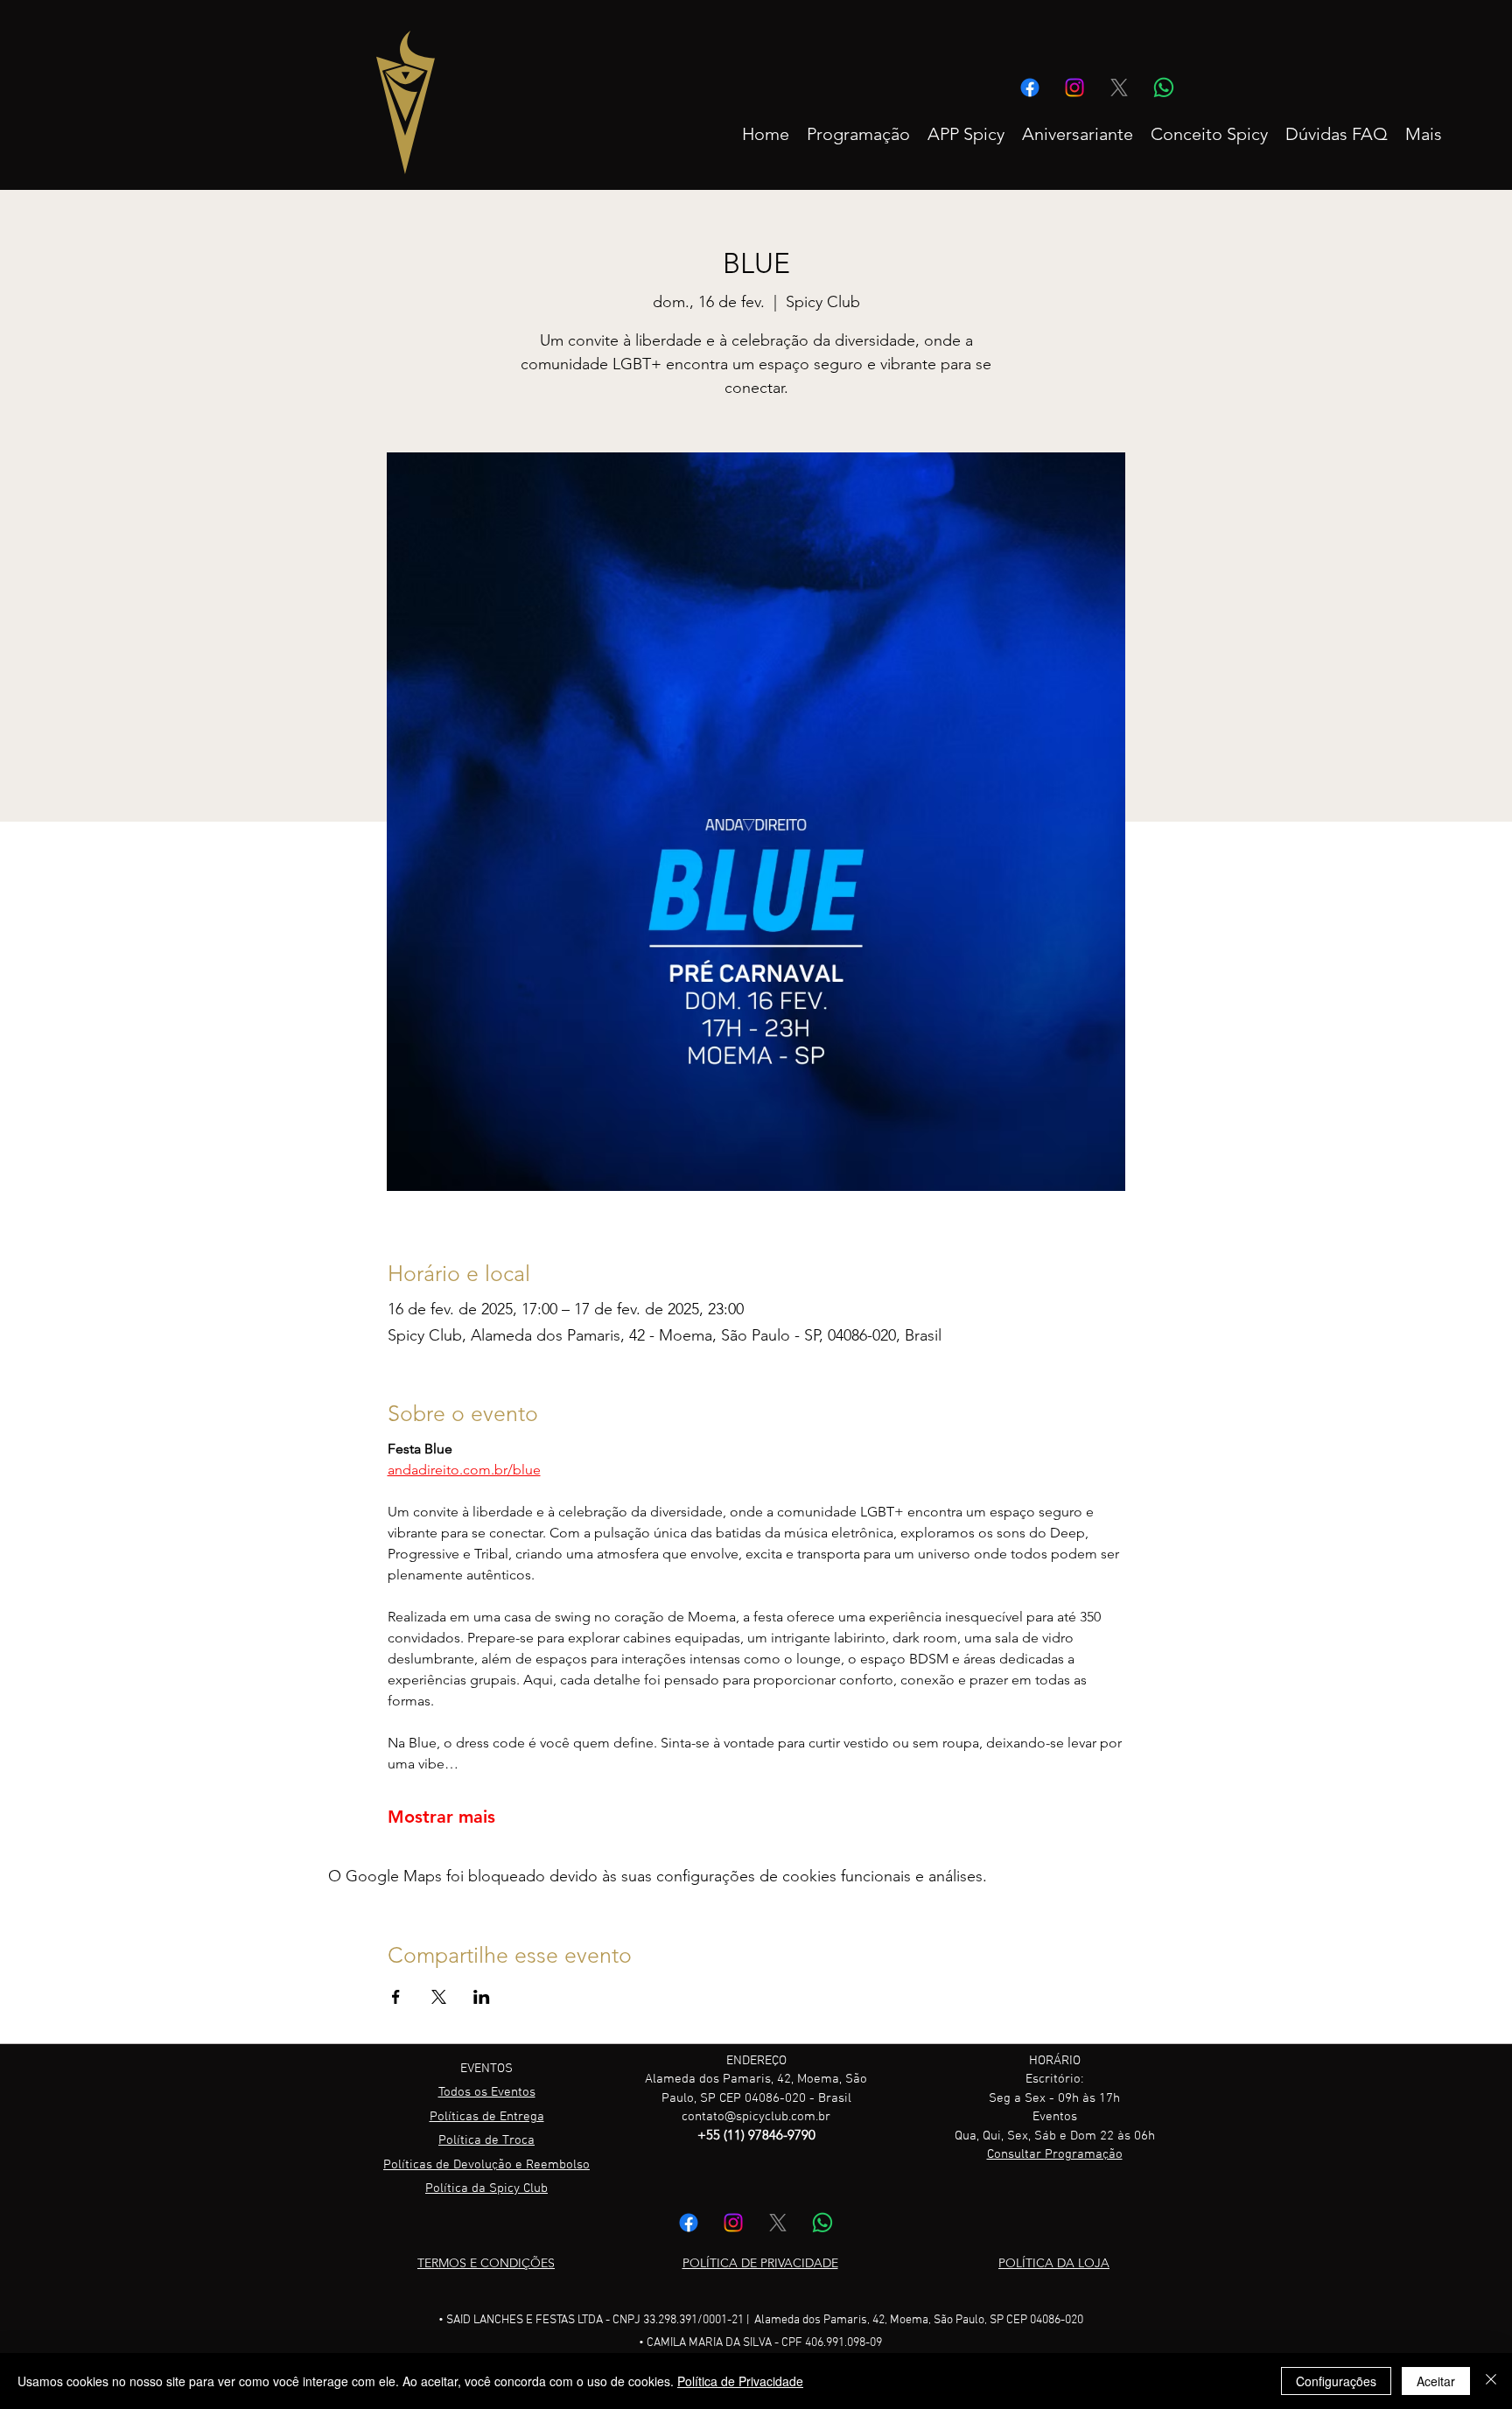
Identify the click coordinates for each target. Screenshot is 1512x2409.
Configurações (1336, 2381)
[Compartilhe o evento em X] (439, 1997)
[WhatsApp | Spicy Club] (1164, 88)
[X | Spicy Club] (1119, 88)
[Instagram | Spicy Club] (1074, 88)
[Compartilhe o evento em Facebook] (396, 1997)
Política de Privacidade (740, 2381)
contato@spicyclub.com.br (756, 2117)
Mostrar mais (441, 1817)
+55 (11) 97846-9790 (756, 2135)
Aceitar (1436, 2381)
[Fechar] (1491, 2381)
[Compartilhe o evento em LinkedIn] (482, 1997)
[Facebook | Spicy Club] (1030, 88)
